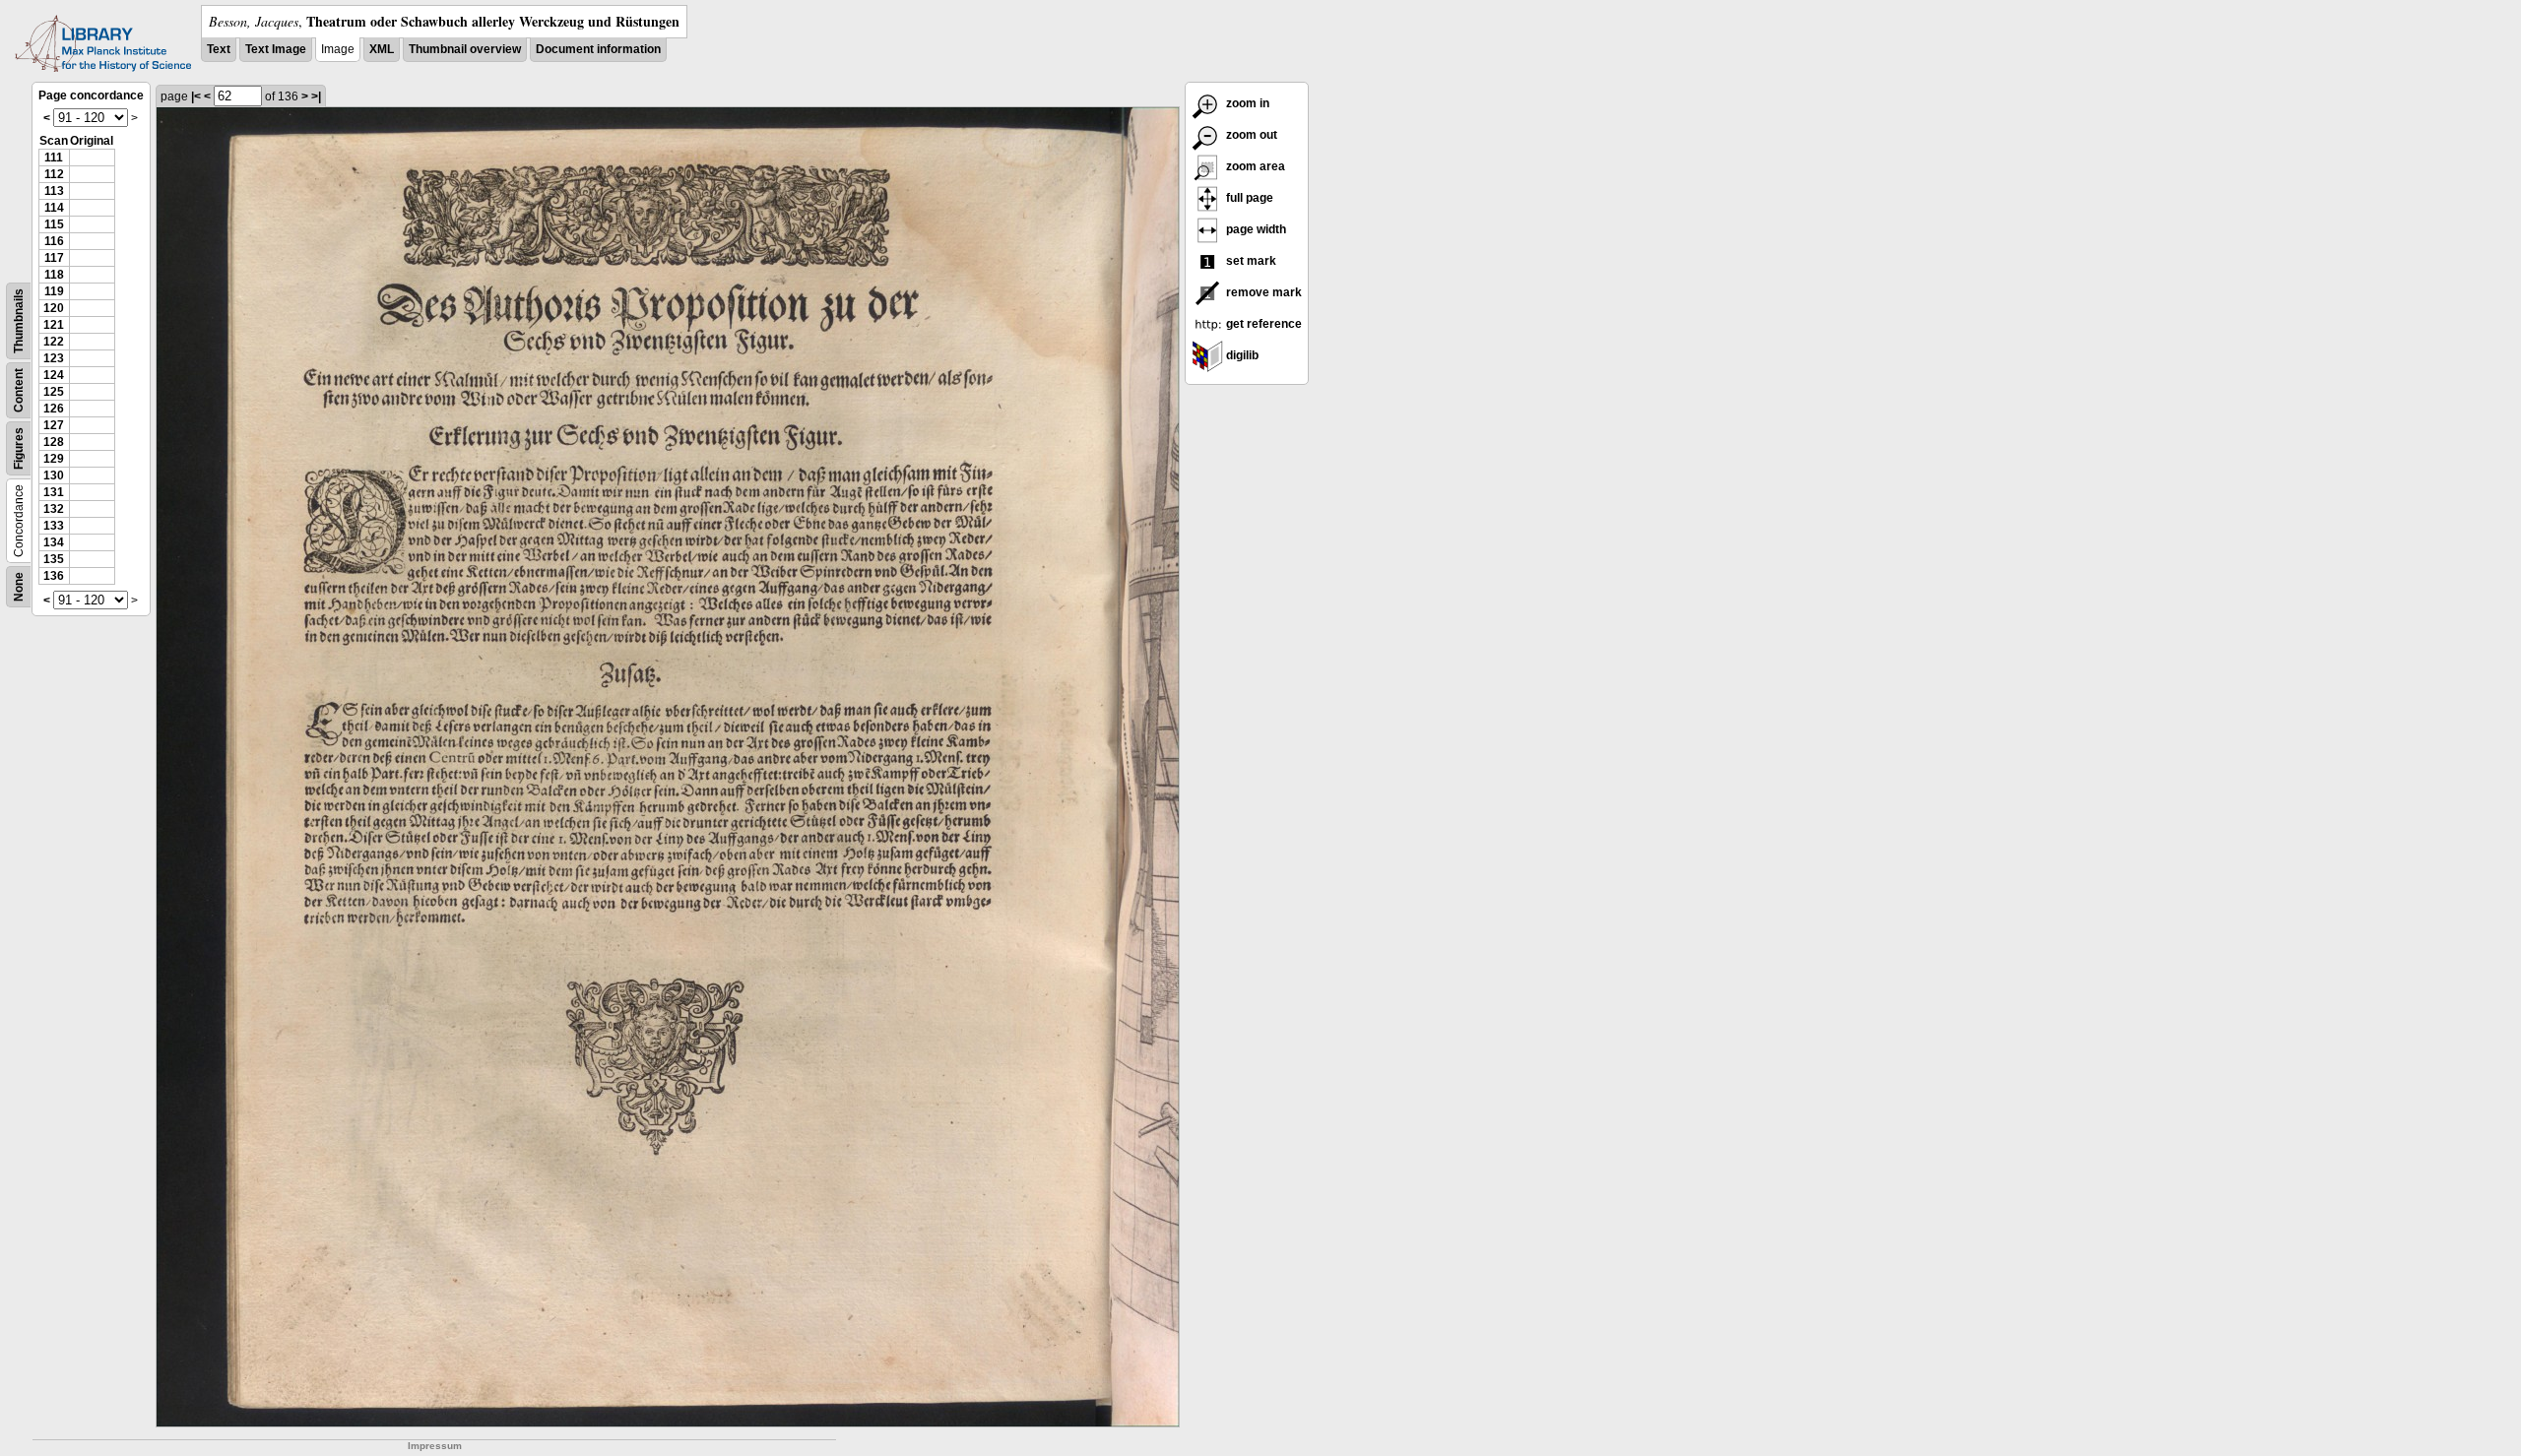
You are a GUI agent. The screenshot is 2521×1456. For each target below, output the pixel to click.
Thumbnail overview (465, 49)
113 (54, 191)
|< (196, 96)
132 (54, 509)
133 (54, 526)
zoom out (1250, 135)
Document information (598, 49)
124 (54, 375)
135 (54, 559)
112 (54, 174)
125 (54, 392)
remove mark (1262, 292)
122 (54, 342)
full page (1248, 198)
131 (54, 492)
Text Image (276, 49)
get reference (1262, 324)
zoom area (1254, 166)
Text (219, 49)
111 (54, 158)
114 (54, 208)
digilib (1241, 355)
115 (54, 224)
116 (54, 241)
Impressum (435, 1446)
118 (54, 275)
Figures (19, 448)
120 (54, 308)
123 (54, 358)
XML (382, 49)
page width (1255, 229)
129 (54, 459)
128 (54, 442)
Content (19, 390)
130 (54, 475)
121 (54, 325)
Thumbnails (19, 321)
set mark (1250, 261)
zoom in (1246, 103)
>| (316, 96)
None (19, 587)
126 (54, 409)
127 (54, 425)
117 (54, 258)
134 (54, 542)
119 (54, 291)
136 (54, 576)
